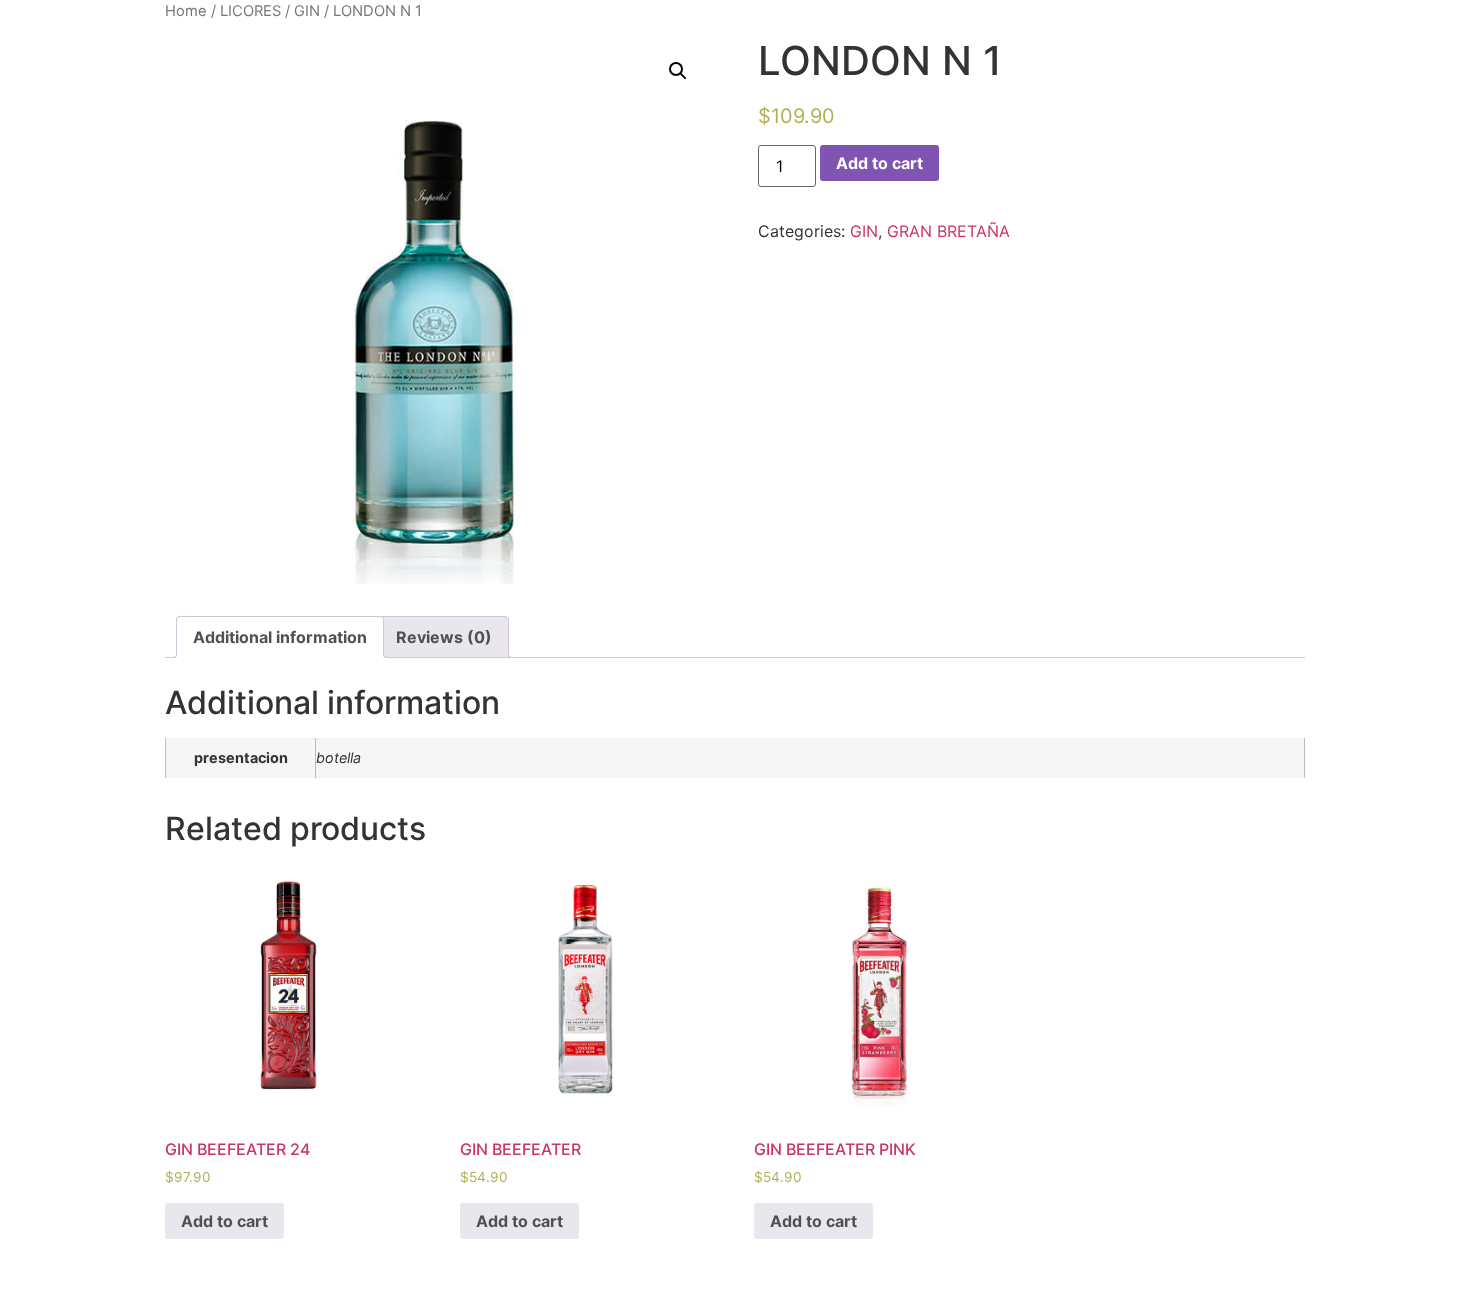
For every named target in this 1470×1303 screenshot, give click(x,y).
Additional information (280, 637)
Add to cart (879, 163)
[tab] (280, 637)
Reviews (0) (444, 637)
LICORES (250, 11)
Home (186, 11)
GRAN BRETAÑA (948, 231)
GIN (307, 11)
